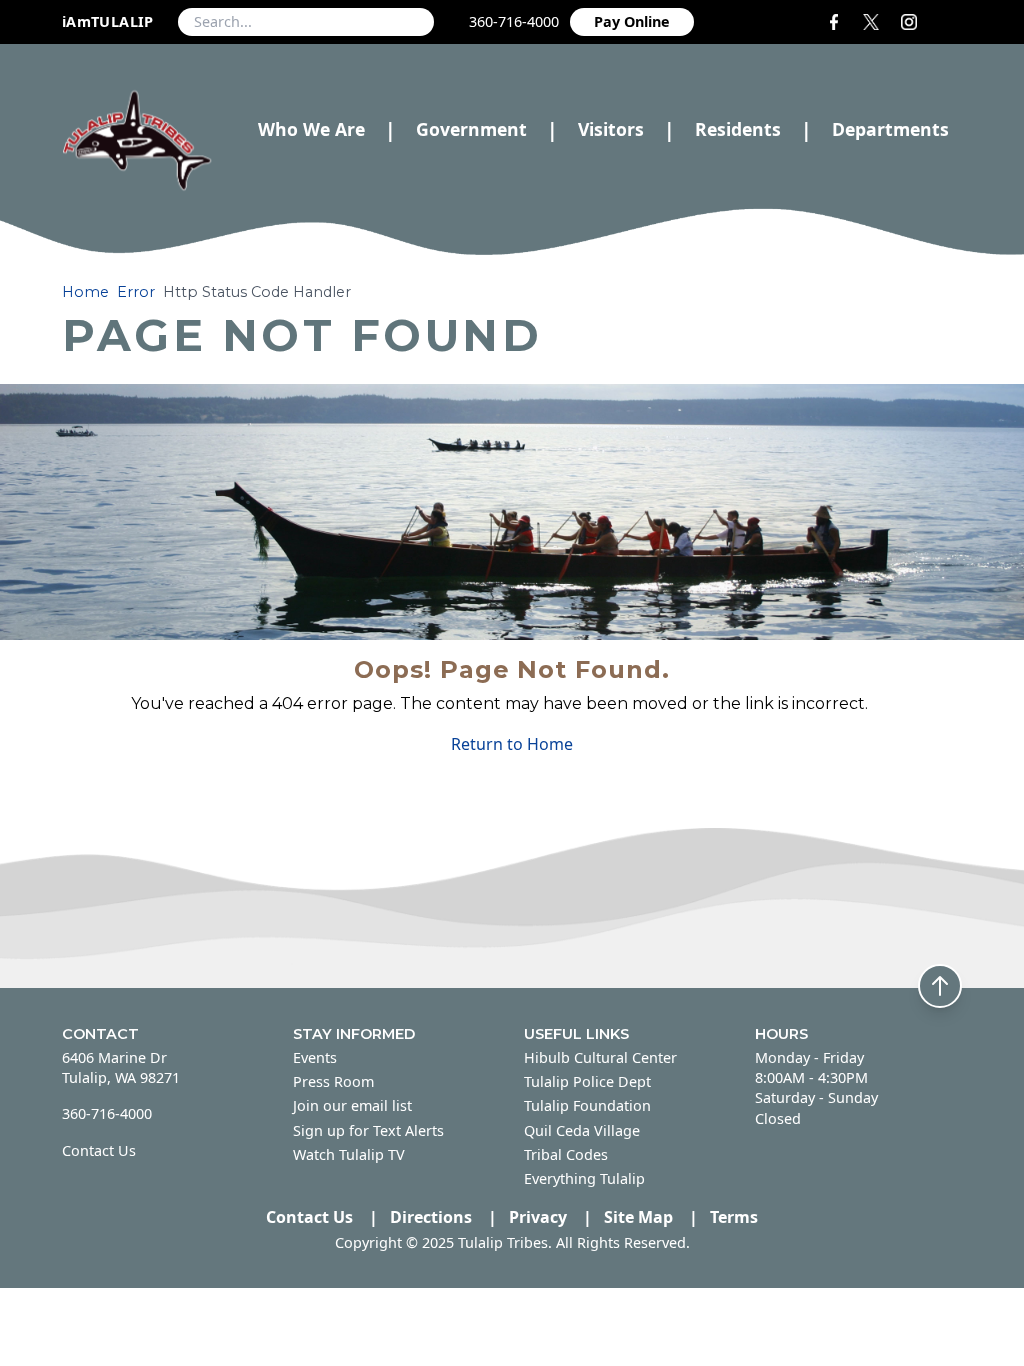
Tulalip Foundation (587, 1105)
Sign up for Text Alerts (368, 1130)
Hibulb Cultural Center (600, 1057)
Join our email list (352, 1105)
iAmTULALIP (108, 21)
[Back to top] (940, 986)
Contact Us (99, 1150)
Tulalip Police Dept (587, 1081)
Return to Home (512, 744)
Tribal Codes (566, 1154)
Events (315, 1057)
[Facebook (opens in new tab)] (837, 22)
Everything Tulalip (584, 1178)
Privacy (538, 1217)
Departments (890, 129)
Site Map (638, 1217)
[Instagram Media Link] (914, 22)
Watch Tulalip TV (349, 1154)
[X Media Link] (873, 22)
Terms (734, 1217)
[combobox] (306, 22)
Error (136, 292)
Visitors (611, 129)
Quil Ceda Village (582, 1130)
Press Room (333, 1081)
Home (85, 292)
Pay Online (632, 21)
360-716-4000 (514, 21)
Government (471, 129)
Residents (738, 129)
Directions (431, 1217)
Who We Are (311, 129)
